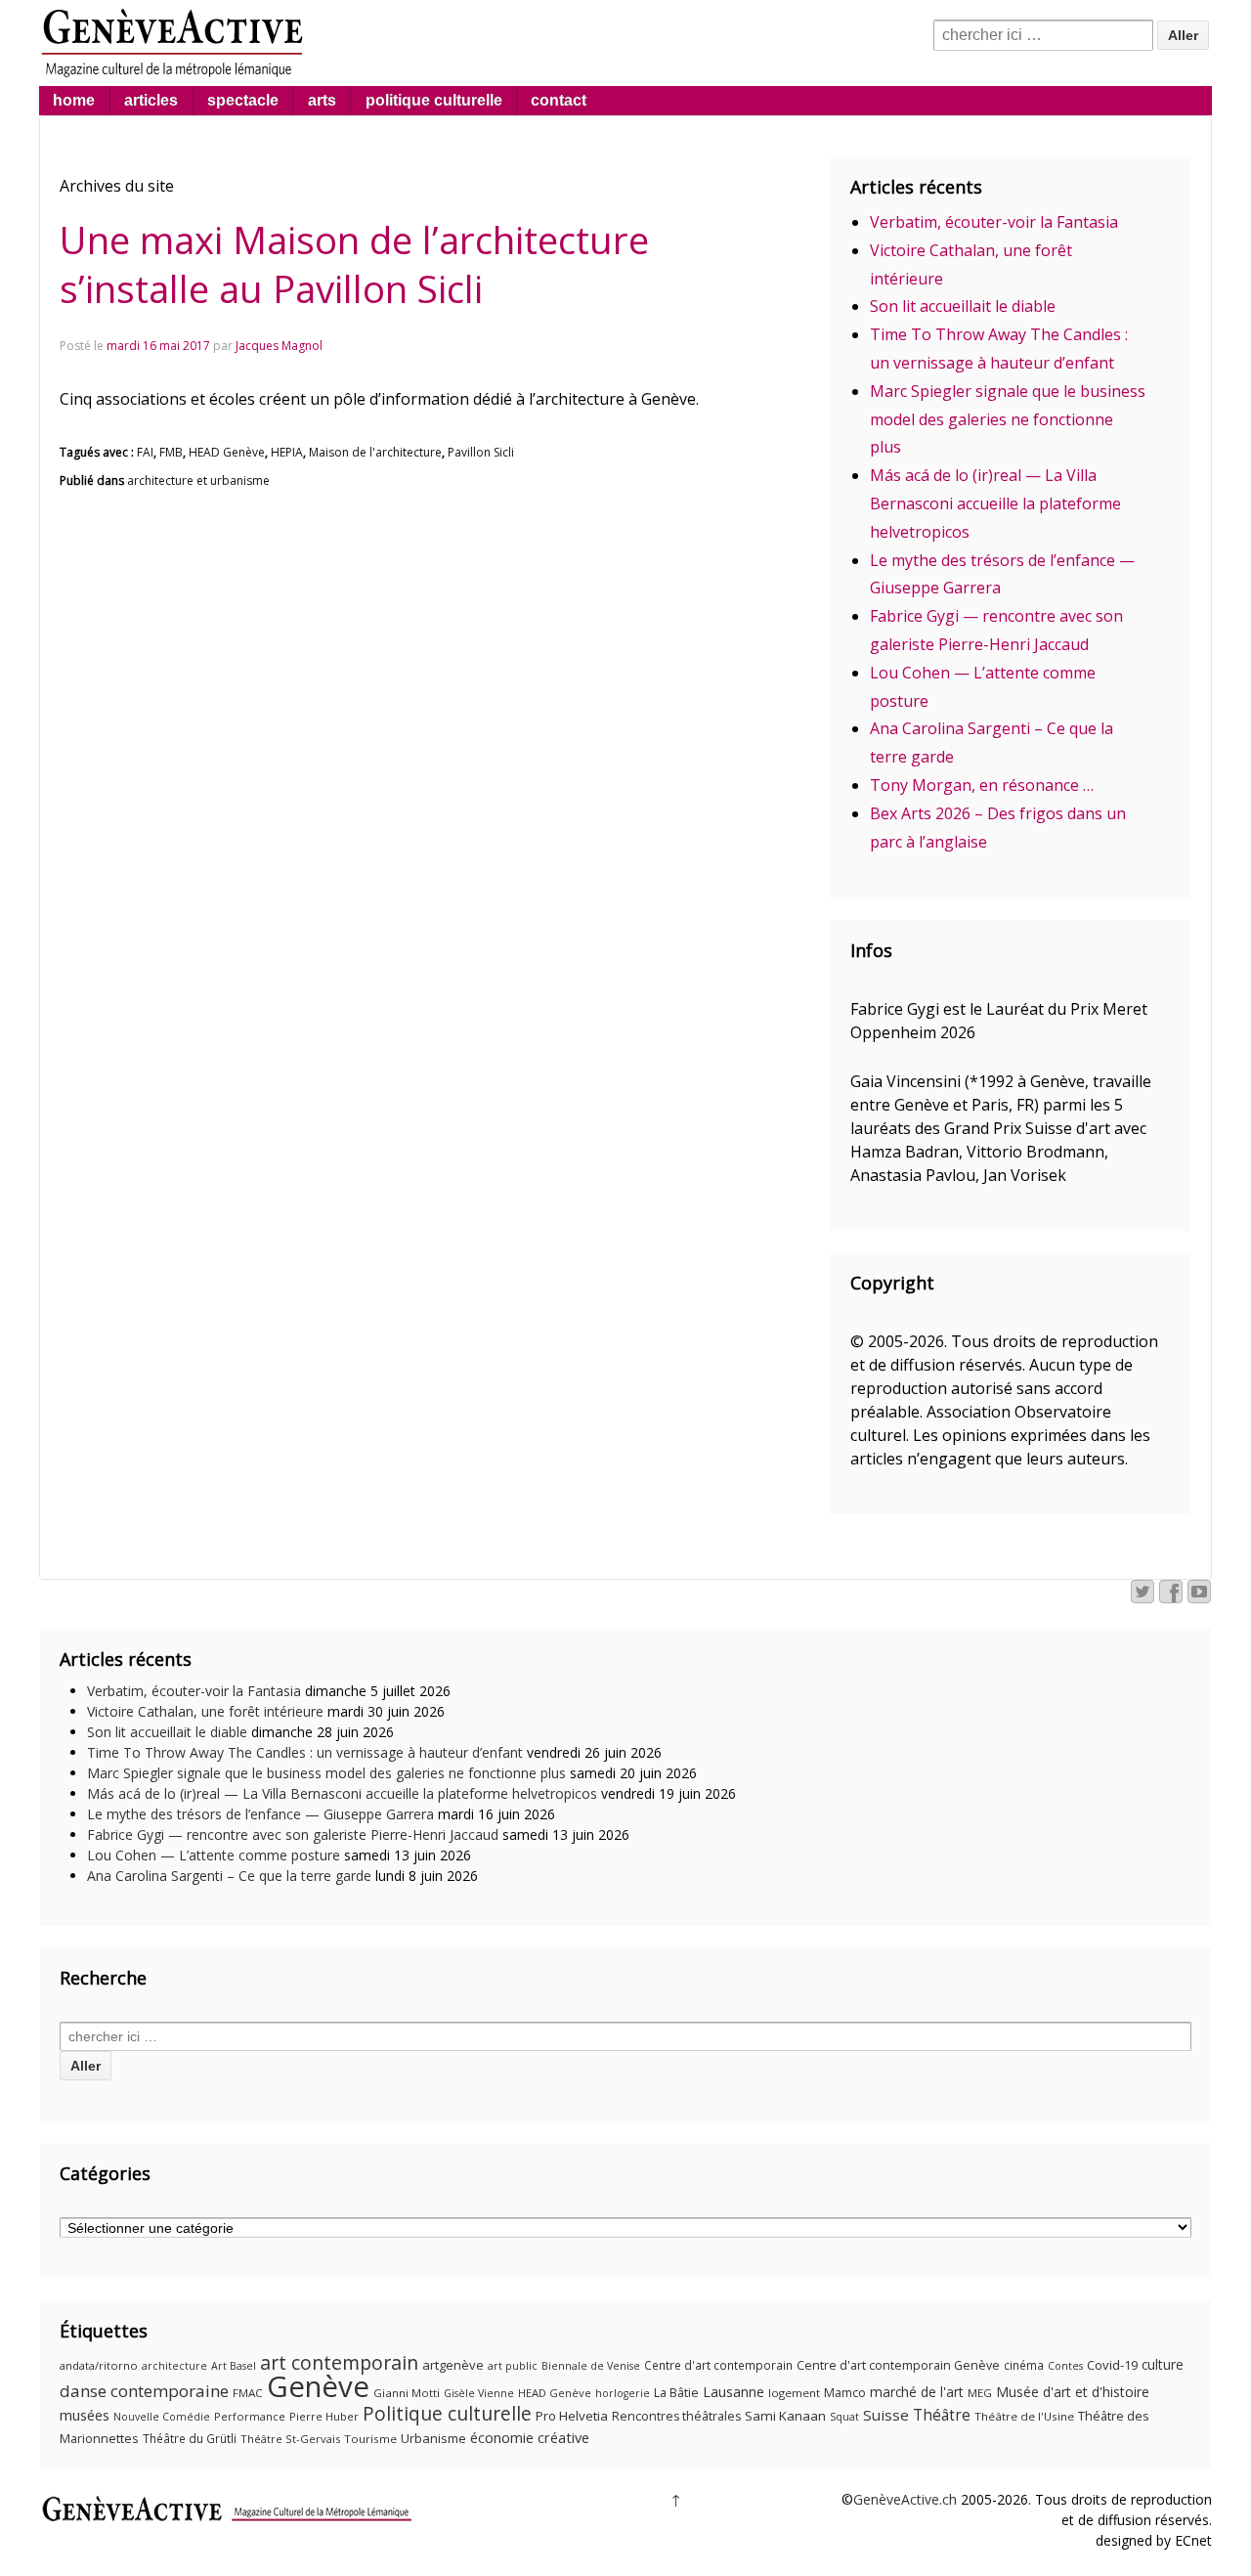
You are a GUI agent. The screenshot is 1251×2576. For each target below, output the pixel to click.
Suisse (886, 2415)
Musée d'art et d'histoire (1073, 2392)
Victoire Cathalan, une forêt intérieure (205, 1711)
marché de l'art (917, 2392)
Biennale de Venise (591, 2366)
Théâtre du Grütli (190, 2439)
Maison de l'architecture (375, 452)
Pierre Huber (324, 2416)
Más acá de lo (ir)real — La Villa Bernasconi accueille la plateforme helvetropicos (995, 503)
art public (513, 2366)
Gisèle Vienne (479, 2393)
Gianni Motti (407, 2393)
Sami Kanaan (785, 2416)
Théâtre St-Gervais (290, 2439)
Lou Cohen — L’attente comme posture (214, 1855)
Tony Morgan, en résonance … (982, 785)
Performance (250, 2416)
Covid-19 (1112, 2365)
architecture (174, 2366)
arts (322, 100)
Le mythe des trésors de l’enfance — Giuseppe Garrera (260, 1814)
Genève (318, 2386)
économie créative (530, 2437)
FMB (171, 452)
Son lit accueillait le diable (963, 306)
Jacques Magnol (279, 346)
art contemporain (339, 2362)
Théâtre (942, 2415)
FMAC (248, 2393)
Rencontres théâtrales (676, 2416)
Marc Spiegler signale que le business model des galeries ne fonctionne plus (1008, 419)
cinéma (1024, 2365)
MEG (980, 2393)
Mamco (845, 2393)
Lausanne (733, 2392)
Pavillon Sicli (481, 452)
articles (151, 100)
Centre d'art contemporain (718, 2365)
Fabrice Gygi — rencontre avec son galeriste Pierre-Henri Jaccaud (293, 1834)
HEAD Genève (227, 452)
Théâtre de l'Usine (1024, 2416)
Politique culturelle (447, 2414)
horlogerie (623, 2393)
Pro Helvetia (572, 2416)
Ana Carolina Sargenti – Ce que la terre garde (229, 1876)
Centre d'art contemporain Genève (898, 2365)
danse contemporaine (144, 2391)
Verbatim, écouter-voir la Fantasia (994, 222)
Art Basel (234, 2366)
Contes (1065, 2366)
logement (794, 2393)
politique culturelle (434, 100)
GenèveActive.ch (905, 2499)
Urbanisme (433, 2438)
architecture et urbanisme (198, 480)
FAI (145, 452)
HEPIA (287, 452)
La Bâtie (676, 2393)
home (74, 100)
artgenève (453, 2365)
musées (85, 2415)
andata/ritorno (99, 2365)
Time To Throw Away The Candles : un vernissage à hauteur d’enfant (305, 1752)
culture (1163, 2364)
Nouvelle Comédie (162, 2417)
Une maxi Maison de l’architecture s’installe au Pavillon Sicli (354, 264)
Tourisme (370, 2439)
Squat (844, 2417)
